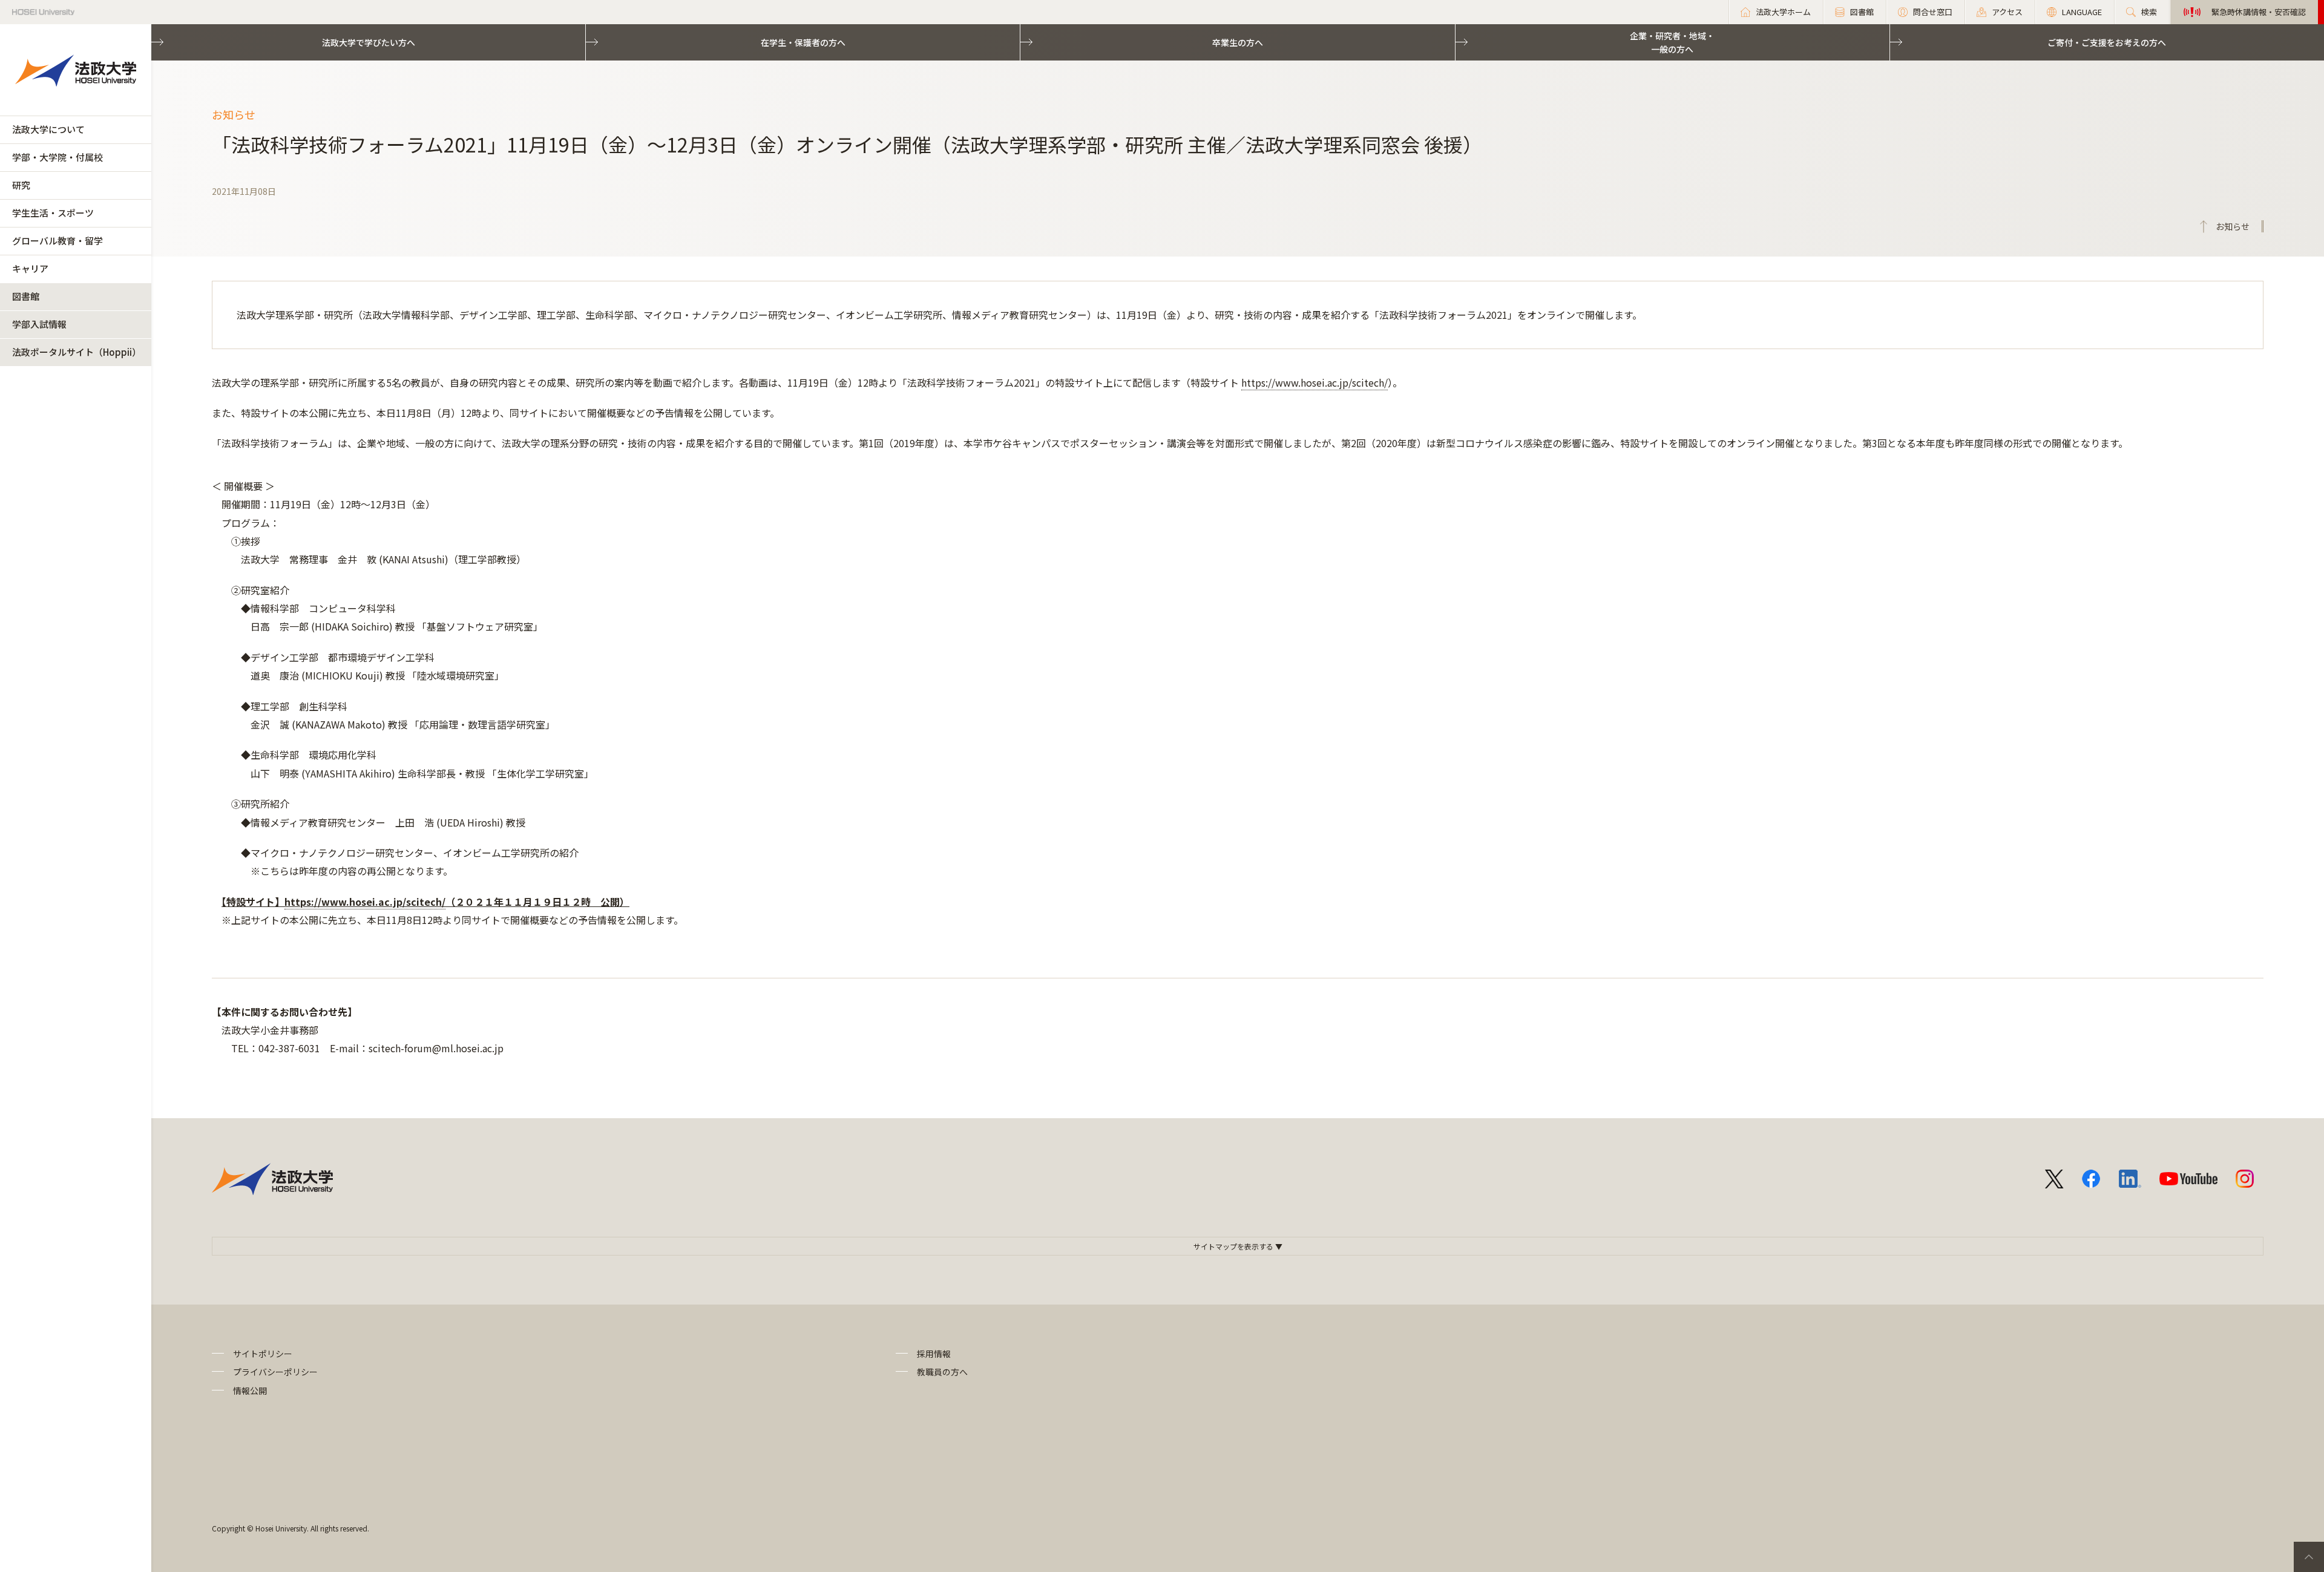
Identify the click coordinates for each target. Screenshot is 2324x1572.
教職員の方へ (942, 1372)
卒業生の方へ (1238, 42)
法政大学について (48, 129)
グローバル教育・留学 (57, 241)
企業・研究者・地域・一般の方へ (1672, 42)
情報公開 (250, 1390)
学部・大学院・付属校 (57, 157)
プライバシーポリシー (275, 1372)
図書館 (26, 296)
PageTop (2309, 1557)
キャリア (30, 268)
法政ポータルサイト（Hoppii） (77, 352)
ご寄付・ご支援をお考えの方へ (2107, 42)
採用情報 (934, 1354)
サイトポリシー (263, 1354)
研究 (21, 185)
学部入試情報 (39, 324)
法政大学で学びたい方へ (369, 42)
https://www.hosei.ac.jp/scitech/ (1315, 382)
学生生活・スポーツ (53, 213)
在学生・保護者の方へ (803, 42)
